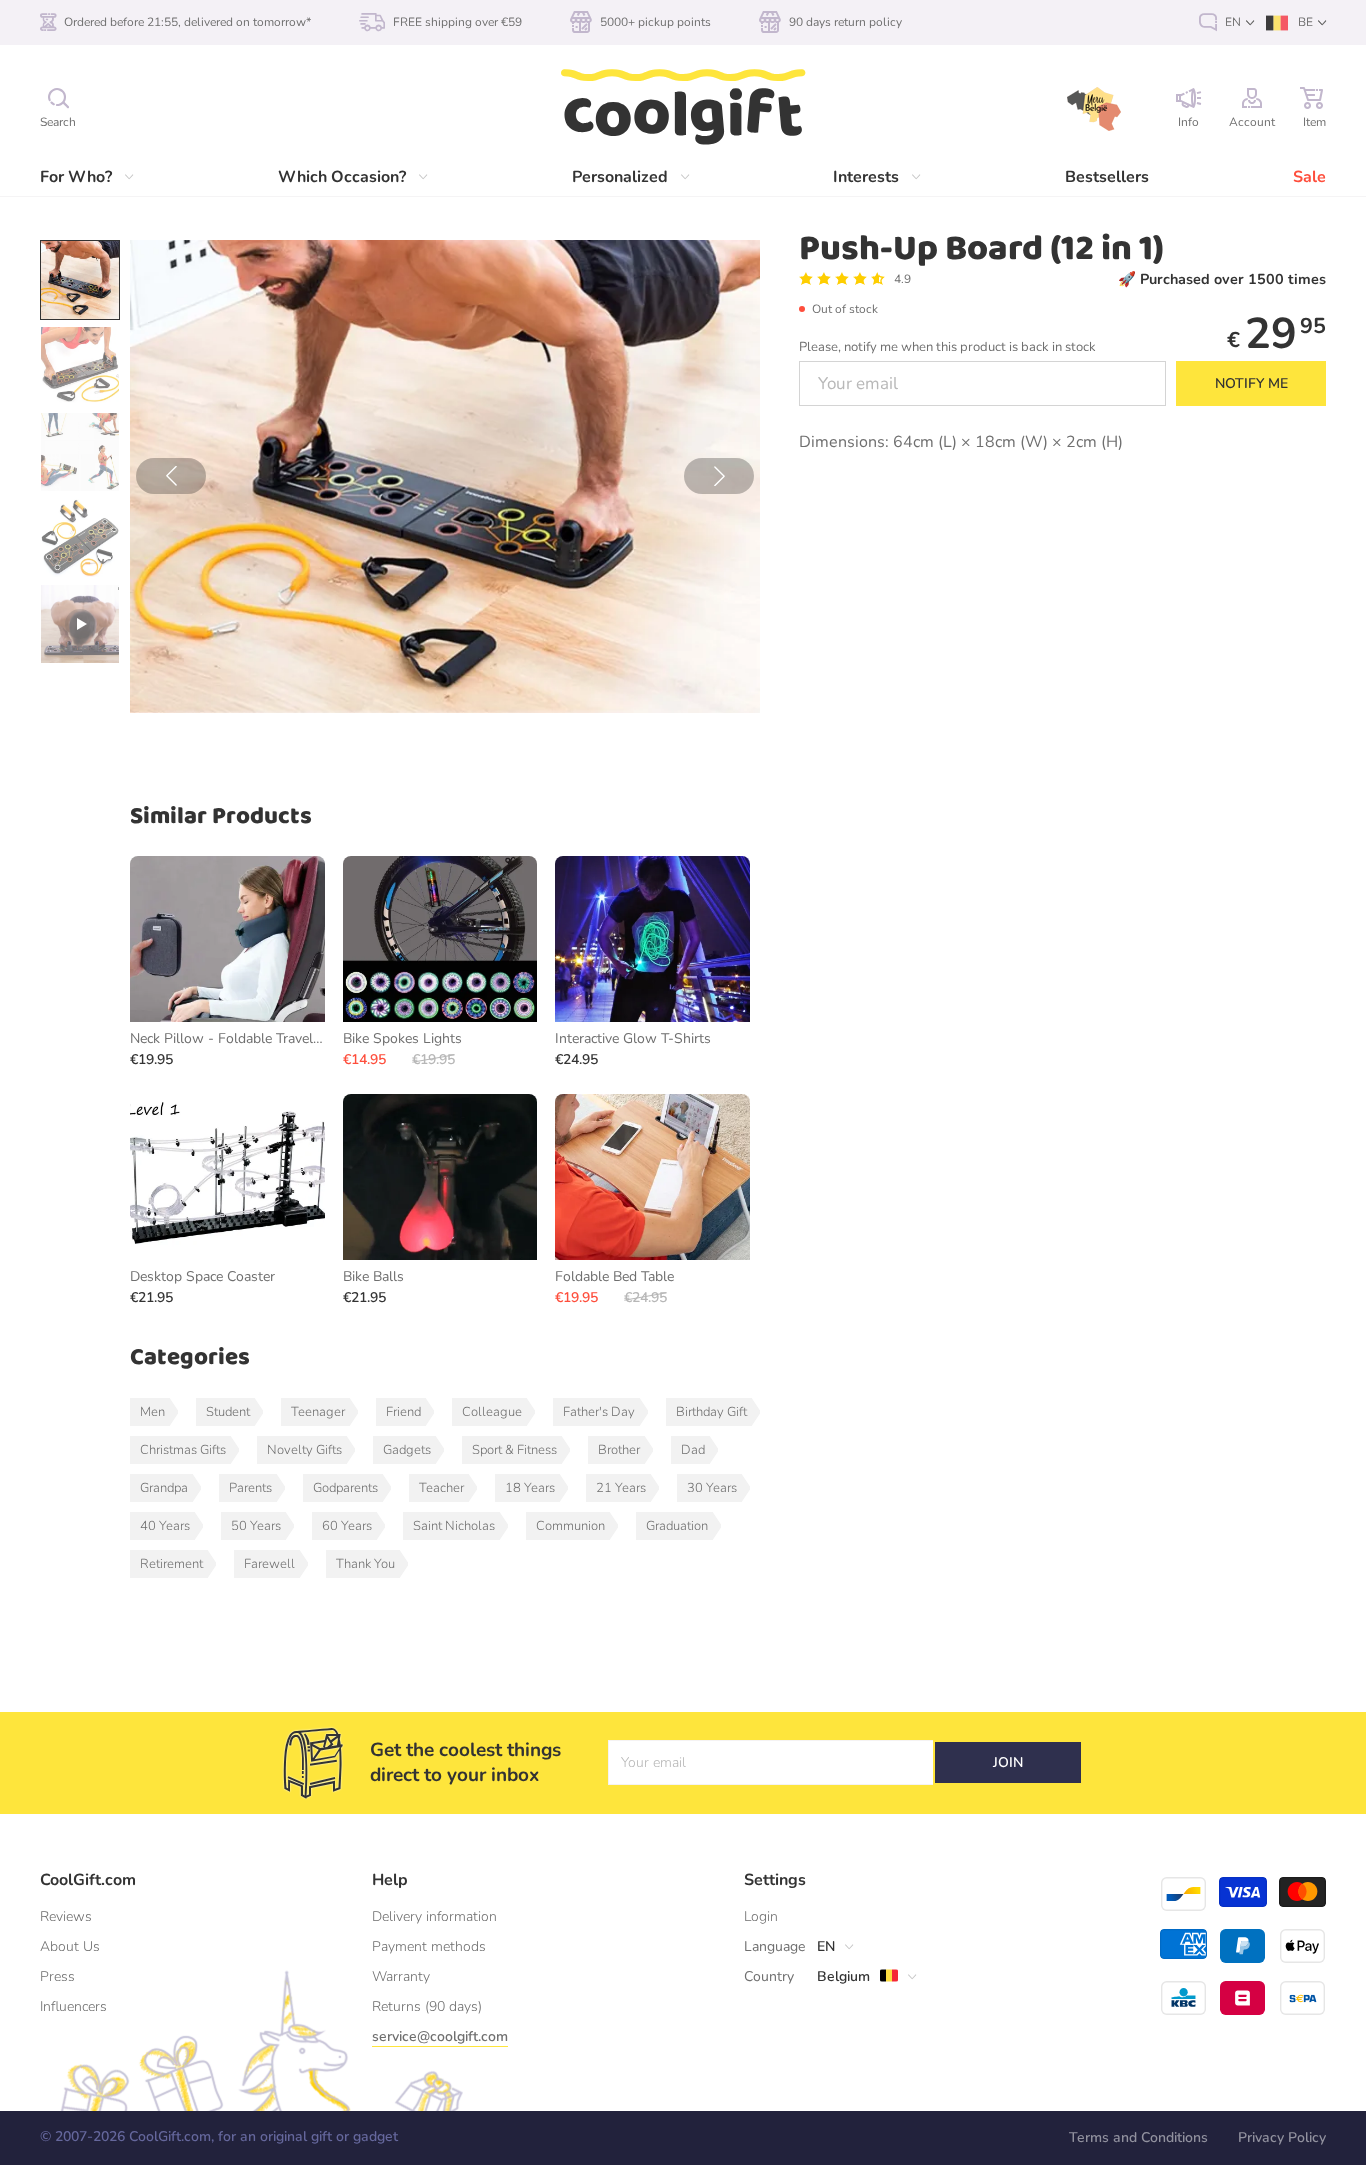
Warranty (401, 1976)
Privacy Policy (1282, 2137)
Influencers (73, 2006)
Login (761, 1916)
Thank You (365, 1564)
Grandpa (164, 1488)
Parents (250, 1488)
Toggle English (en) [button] (1226, 22)
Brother (619, 1450)
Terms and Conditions (1138, 2137)
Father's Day (599, 1412)
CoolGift (683, 108)
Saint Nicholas (454, 1526)
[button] (171, 476)
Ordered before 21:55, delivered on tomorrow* (187, 22)
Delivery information (434, 1916)
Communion (570, 1526)
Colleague (492, 1412)
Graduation (677, 1526)
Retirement (171, 1564)
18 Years (530, 1488)
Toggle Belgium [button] (833, 1977)
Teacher (441, 1488)
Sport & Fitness (514, 1450)
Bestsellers (1107, 177)
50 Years (256, 1526)
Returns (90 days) (427, 2006)
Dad (693, 1450)
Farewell (269, 1564)
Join (1008, 1762)
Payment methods (429, 1946)
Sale (1309, 177)
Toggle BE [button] (1296, 22)
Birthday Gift (711, 1412)
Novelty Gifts (304, 1450)
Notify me (1251, 383)
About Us (70, 1946)
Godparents (345, 1488)
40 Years (165, 1526)
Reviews (66, 1916)
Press (57, 1976)
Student (228, 1412)
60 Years (347, 1526)
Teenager (318, 1412)
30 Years (712, 1488)
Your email (653, 1762)
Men (152, 1412)
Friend (403, 1412)
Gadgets (407, 1450)
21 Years (621, 1488)
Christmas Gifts (183, 1450)
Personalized (620, 177)
